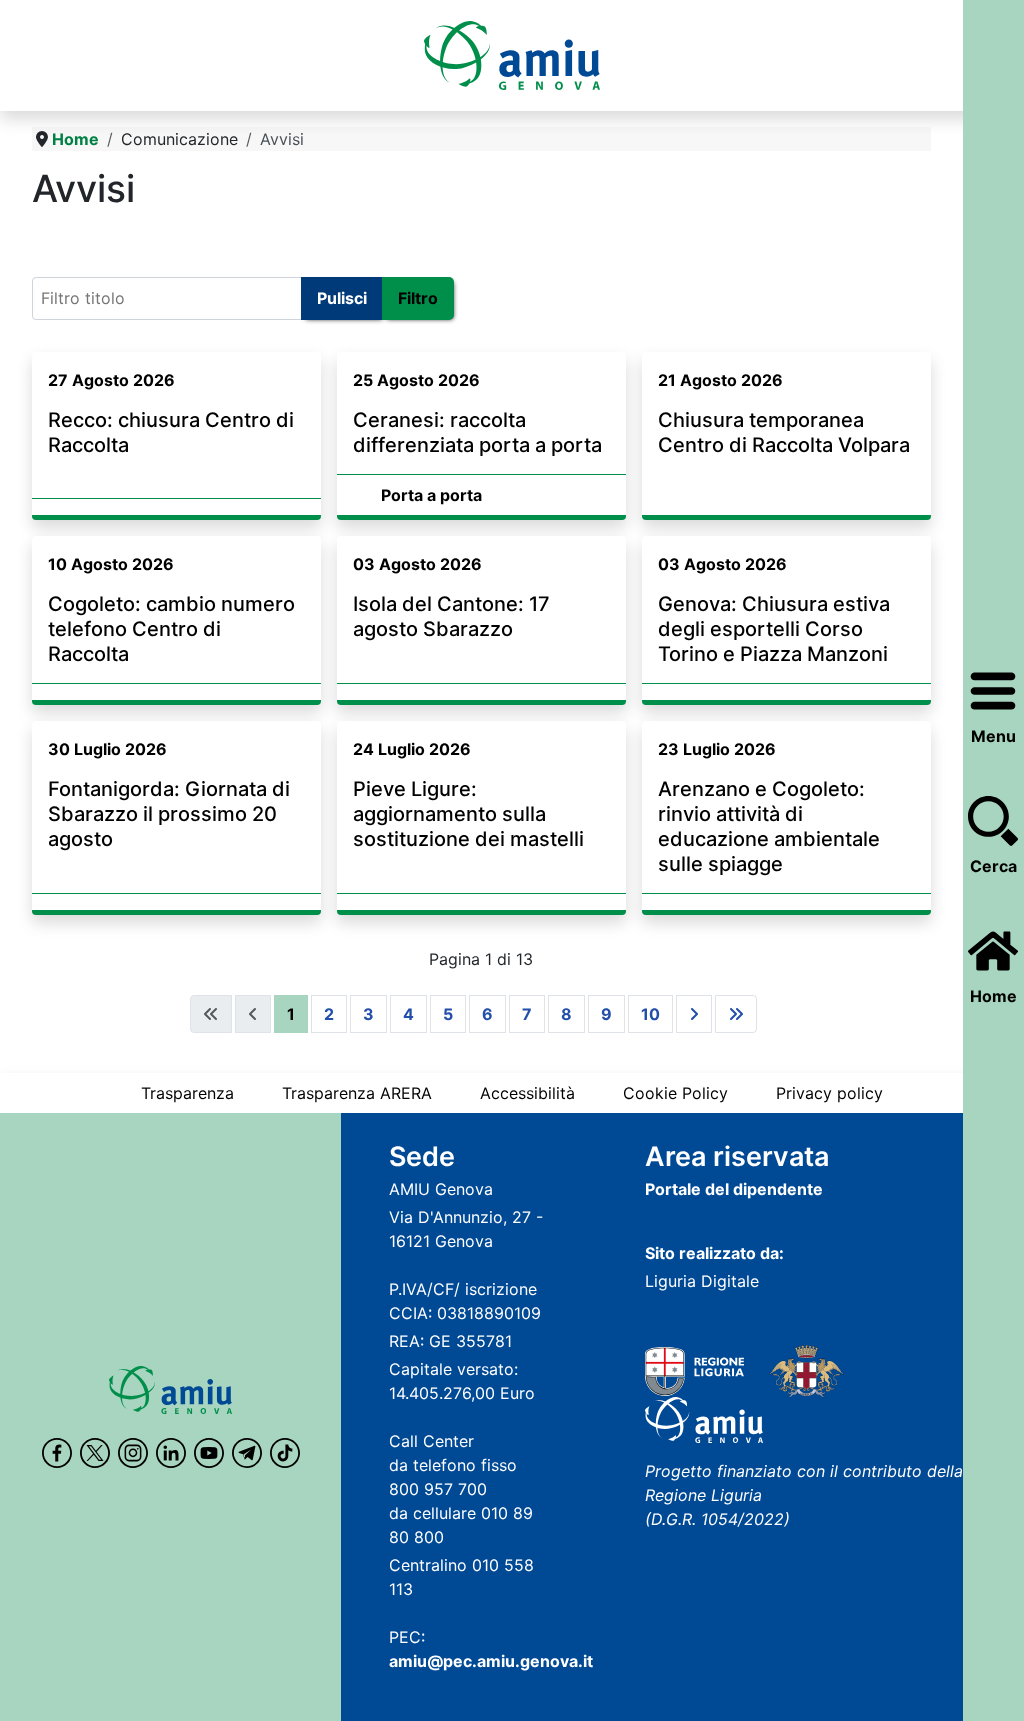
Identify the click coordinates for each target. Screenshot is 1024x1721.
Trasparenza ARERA (357, 1093)
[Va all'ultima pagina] (736, 1014)
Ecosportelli (85, 238)
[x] (95, 1453)
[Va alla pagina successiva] (694, 1014)
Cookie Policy (675, 1093)
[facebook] (57, 1453)
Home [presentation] (993, 996)
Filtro (418, 298)
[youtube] (209, 1453)
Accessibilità (527, 1093)
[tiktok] (285, 1453)
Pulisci (342, 298)
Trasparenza (187, 1093)
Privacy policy (829, 1093)
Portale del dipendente (734, 1189)
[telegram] (247, 1453)
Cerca (993, 866)
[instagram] (133, 1453)
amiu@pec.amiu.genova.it (491, 1661)
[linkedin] (171, 1453)
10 (650, 1014)
